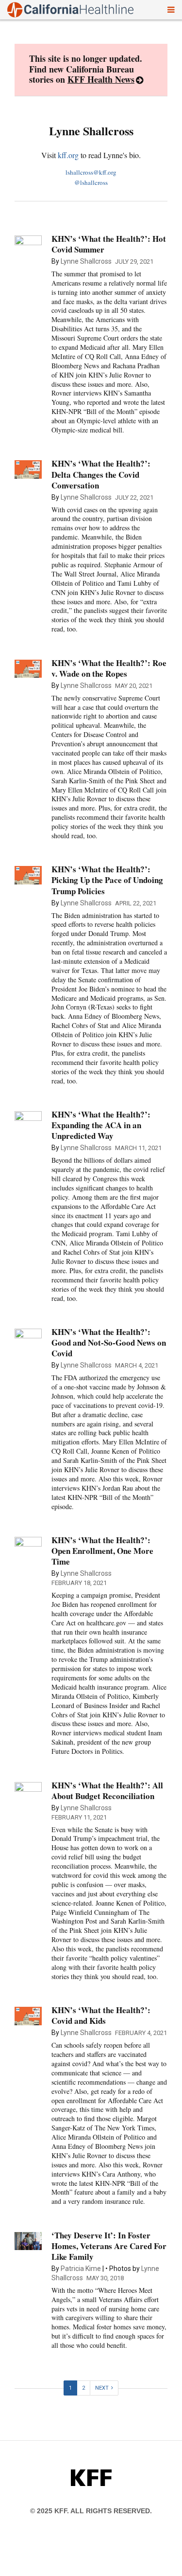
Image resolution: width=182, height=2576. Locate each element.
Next (102, 2388)
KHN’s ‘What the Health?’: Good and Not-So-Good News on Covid (109, 1342)
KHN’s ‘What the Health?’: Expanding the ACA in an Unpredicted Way (101, 1125)
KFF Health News (101, 79)
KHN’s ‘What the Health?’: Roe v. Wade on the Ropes (109, 668)
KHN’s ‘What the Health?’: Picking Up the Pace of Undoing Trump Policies (107, 880)
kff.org (68, 155)
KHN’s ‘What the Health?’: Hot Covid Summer (109, 244)
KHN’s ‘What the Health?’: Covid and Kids (101, 2015)
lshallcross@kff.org (91, 172)
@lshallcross (91, 182)
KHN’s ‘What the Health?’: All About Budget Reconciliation (107, 1791)
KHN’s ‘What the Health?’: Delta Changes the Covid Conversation (101, 474)
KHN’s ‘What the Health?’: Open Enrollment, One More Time (102, 1551)
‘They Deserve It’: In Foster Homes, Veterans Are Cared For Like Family (109, 2246)
